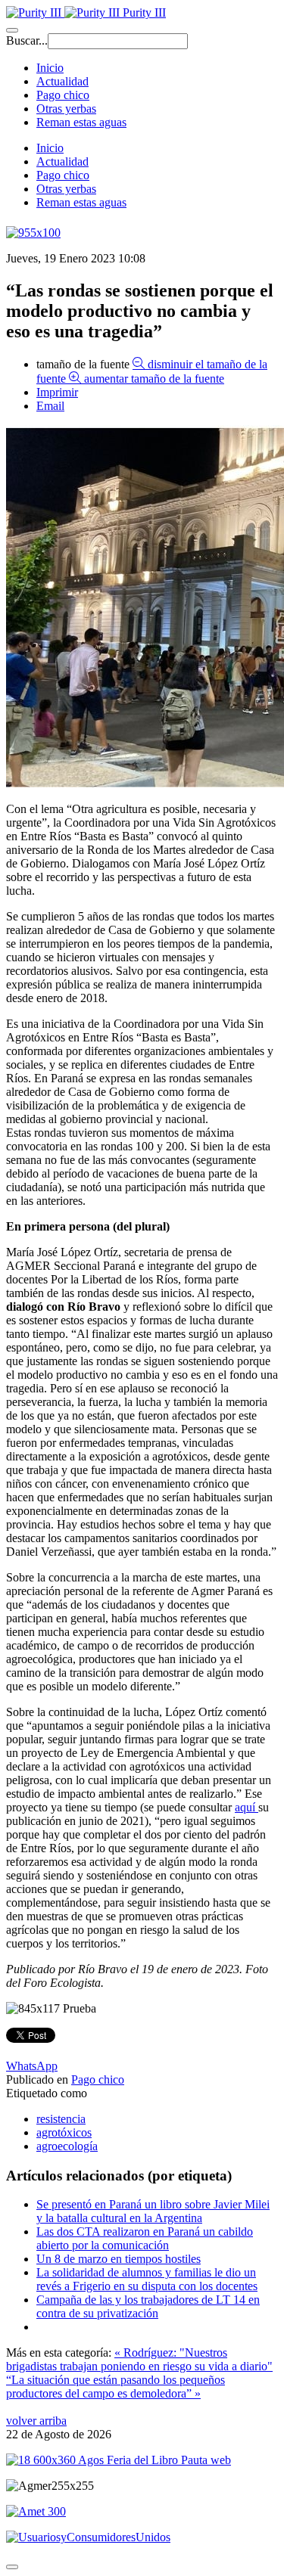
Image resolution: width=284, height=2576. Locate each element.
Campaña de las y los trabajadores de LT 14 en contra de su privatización (148, 2306)
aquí (247, 1807)
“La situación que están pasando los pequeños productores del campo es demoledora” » (115, 2387)
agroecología (67, 2146)
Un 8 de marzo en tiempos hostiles (119, 2259)
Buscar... (27, 40)
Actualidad (62, 81)
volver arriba (36, 2421)
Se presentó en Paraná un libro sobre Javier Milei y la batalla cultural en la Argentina (153, 2211)
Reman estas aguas (81, 122)
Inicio (50, 68)
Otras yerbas (66, 109)
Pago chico (63, 95)
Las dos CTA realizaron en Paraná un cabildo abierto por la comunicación (145, 2238)
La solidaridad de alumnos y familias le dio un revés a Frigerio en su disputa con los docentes (147, 2279)
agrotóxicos (64, 2132)
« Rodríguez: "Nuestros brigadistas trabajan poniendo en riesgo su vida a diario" (139, 2359)
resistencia (61, 2119)
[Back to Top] (12, 2567)
